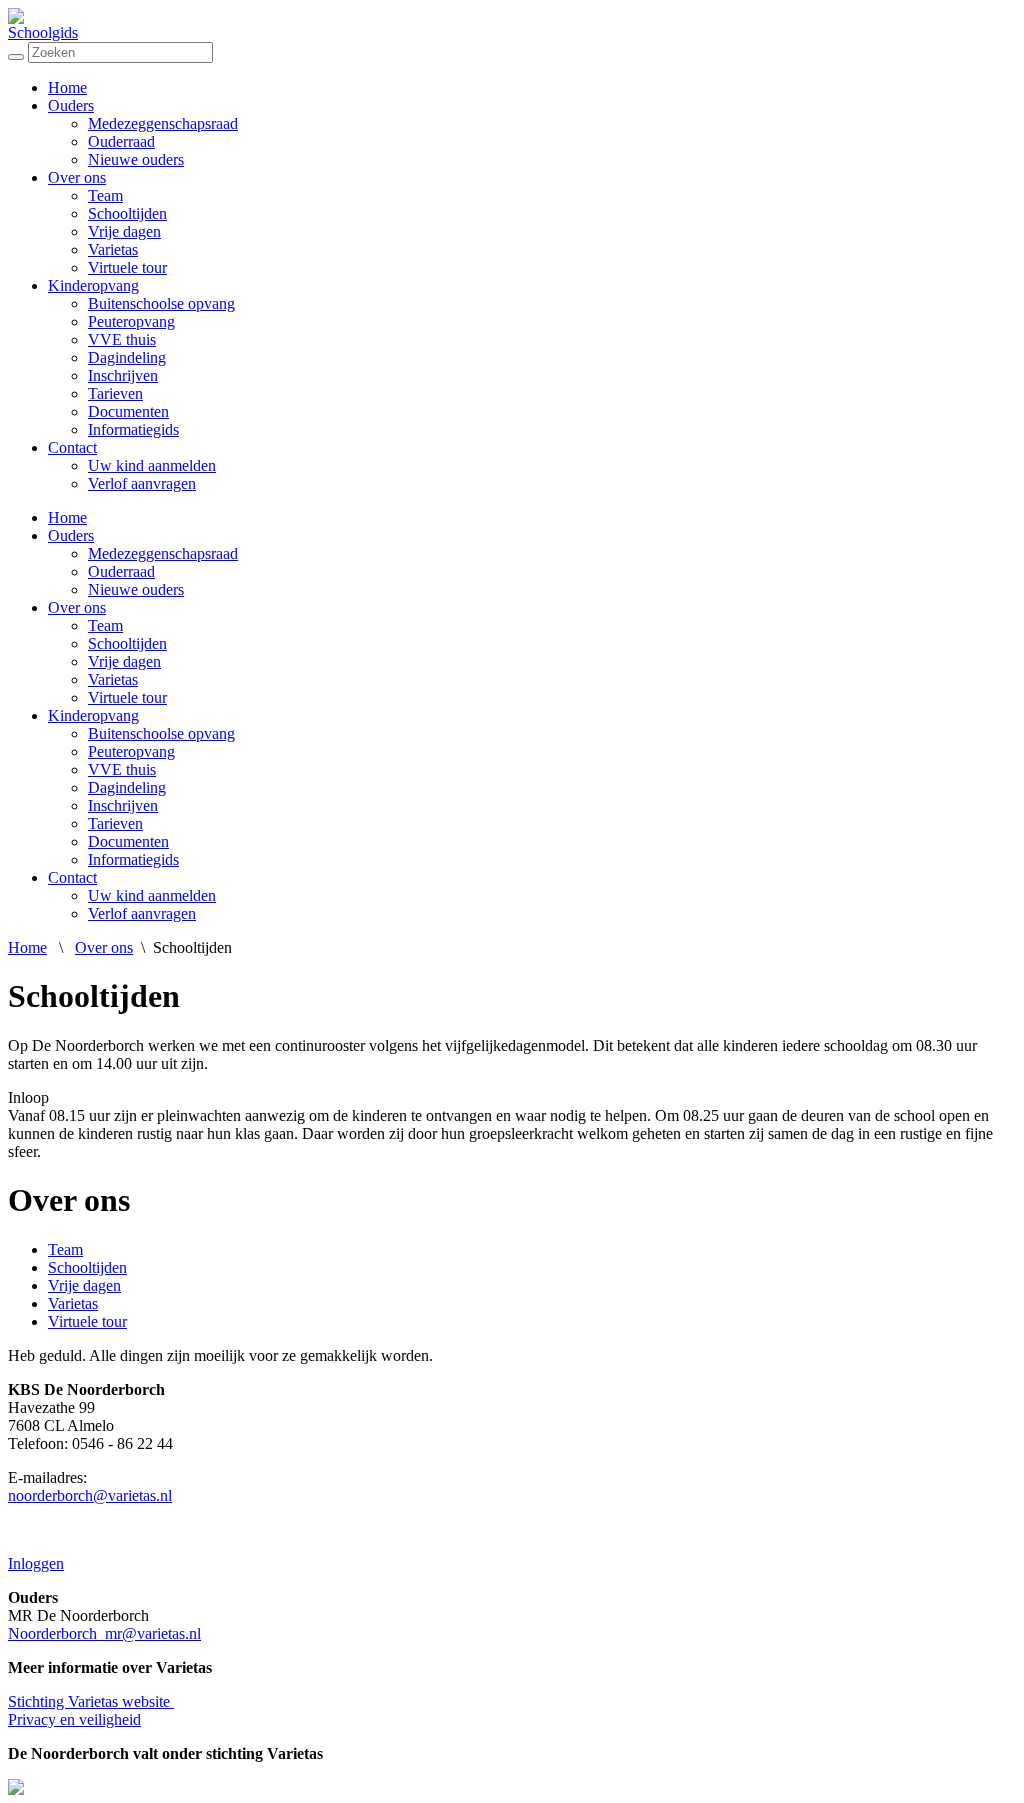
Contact (72, 447)
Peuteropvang (131, 321)
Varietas (113, 249)
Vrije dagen (124, 231)
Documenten (128, 411)
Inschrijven (123, 375)
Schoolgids (43, 32)
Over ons (77, 177)
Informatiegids (133, 429)
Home (67, 87)
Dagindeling (127, 357)
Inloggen (36, 1563)
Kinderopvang (93, 285)
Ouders (71, 105)
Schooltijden (127, 213)
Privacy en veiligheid (74, 1719)
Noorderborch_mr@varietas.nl (104, 1633)
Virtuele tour (127, 267)
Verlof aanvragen (142, 483)
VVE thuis (122, 339)
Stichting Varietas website (91, 1701)
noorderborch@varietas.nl (90, 1495)
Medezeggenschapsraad (163, 123)
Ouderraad (121, 141)
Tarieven (115, 393)
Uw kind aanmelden (152, 465)
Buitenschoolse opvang (161, 303)
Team (105, 195)
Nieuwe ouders (136, 159)
